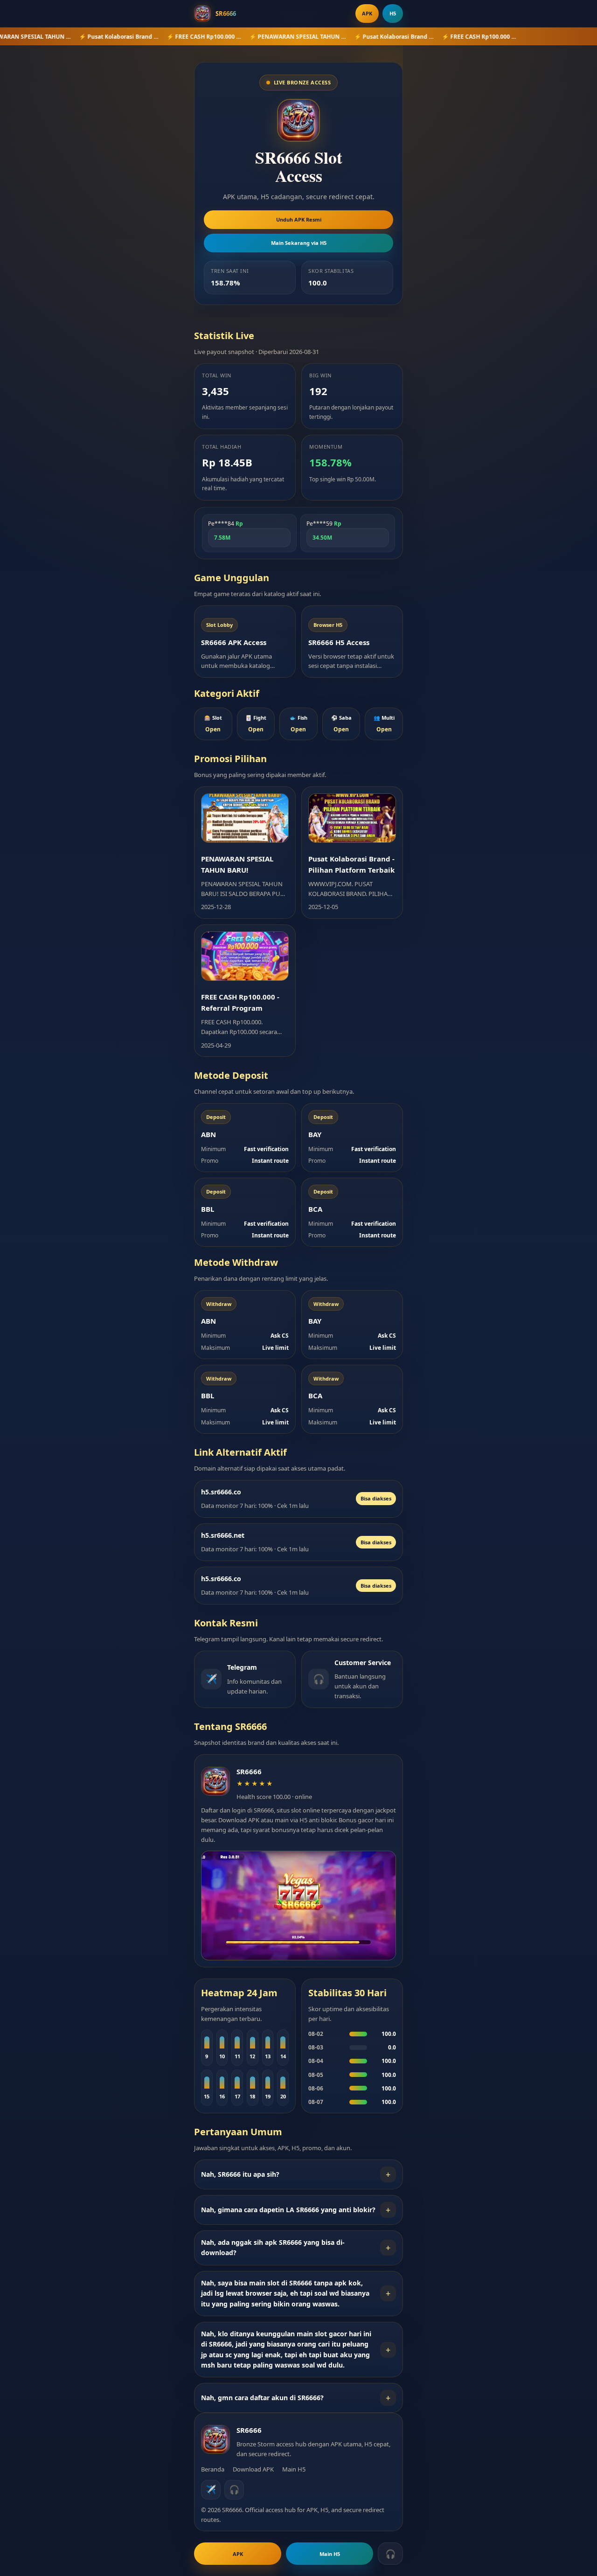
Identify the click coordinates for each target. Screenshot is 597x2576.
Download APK (253, 2469)
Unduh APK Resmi (299, 219)
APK (367, 13)
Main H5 (294, 2469)
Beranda (213, 2469)
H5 (393, 13)
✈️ (211, 2489)
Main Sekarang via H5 (299, 243)
